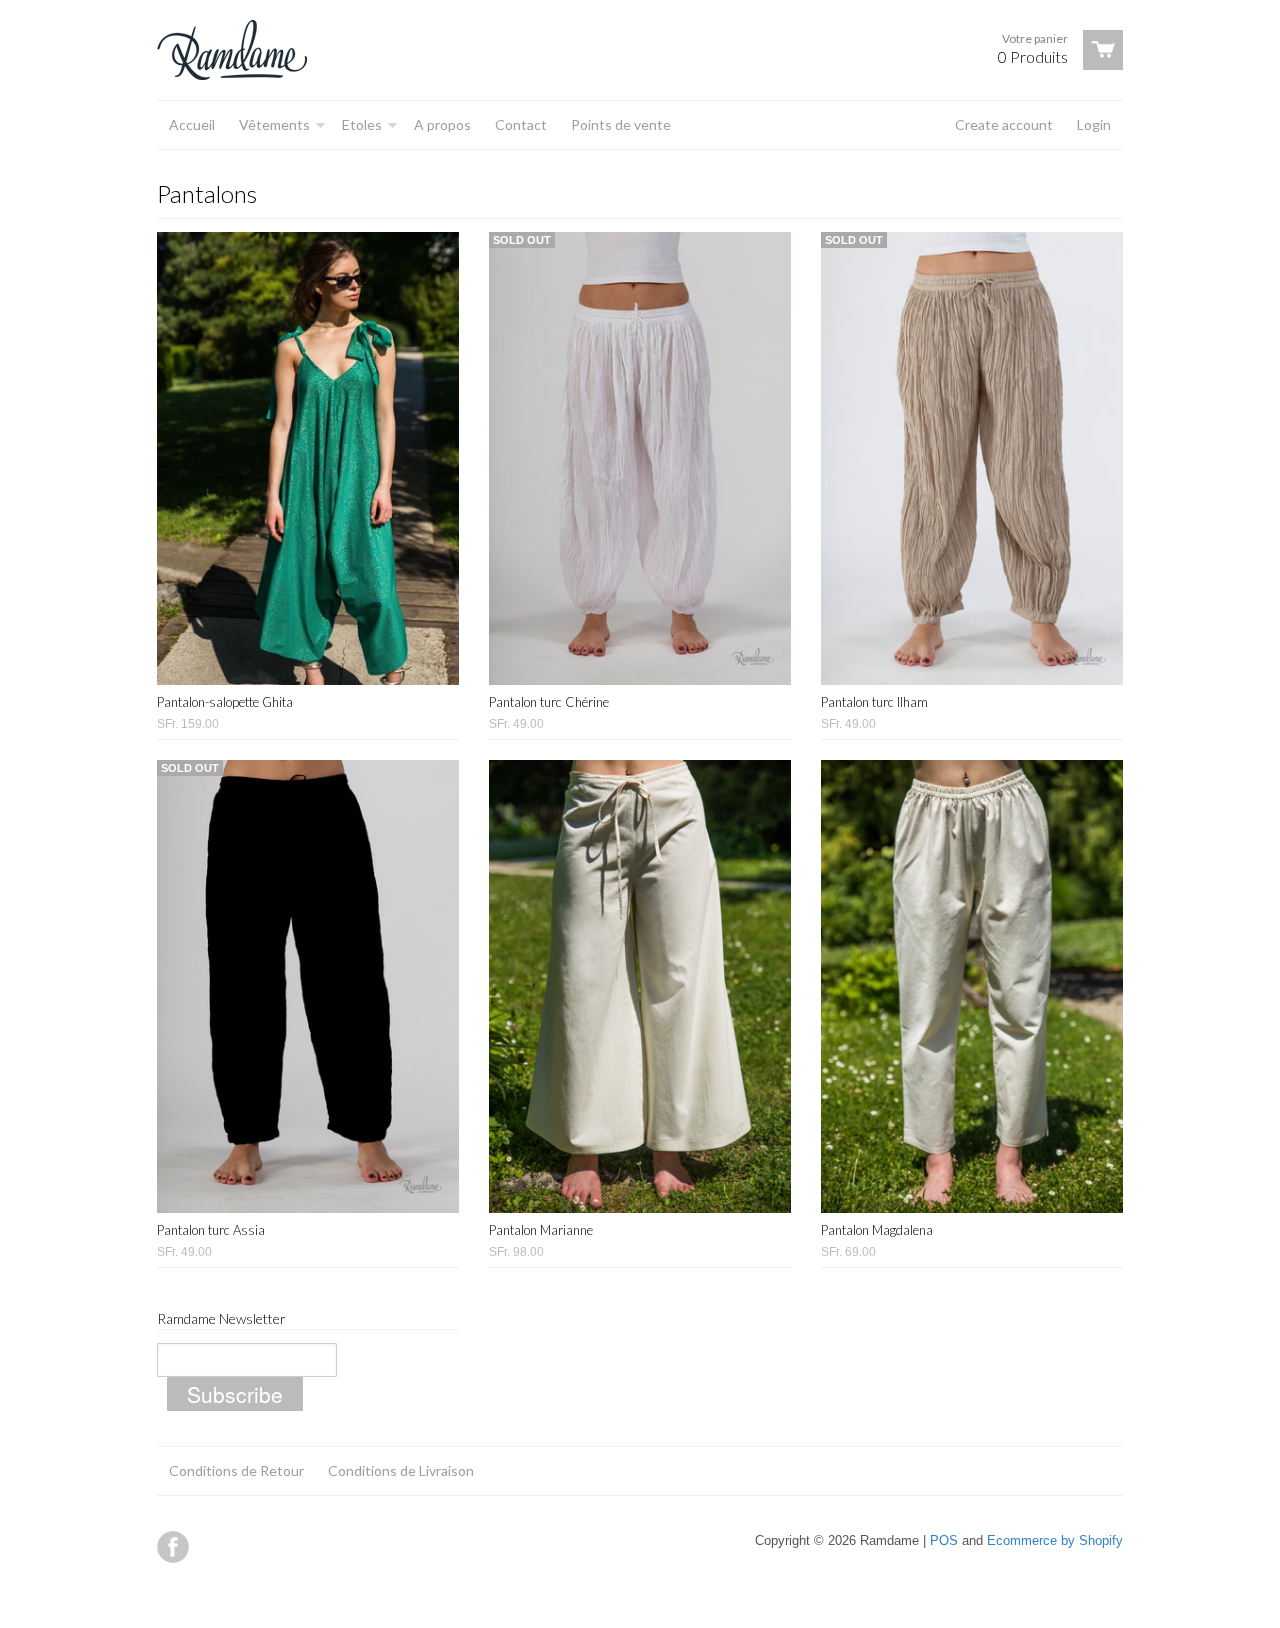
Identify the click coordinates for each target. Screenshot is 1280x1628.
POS (944, 1540)
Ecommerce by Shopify (1055, 1540)
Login (1094, 124)
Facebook (173, 1547)
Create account (1004, 124)
